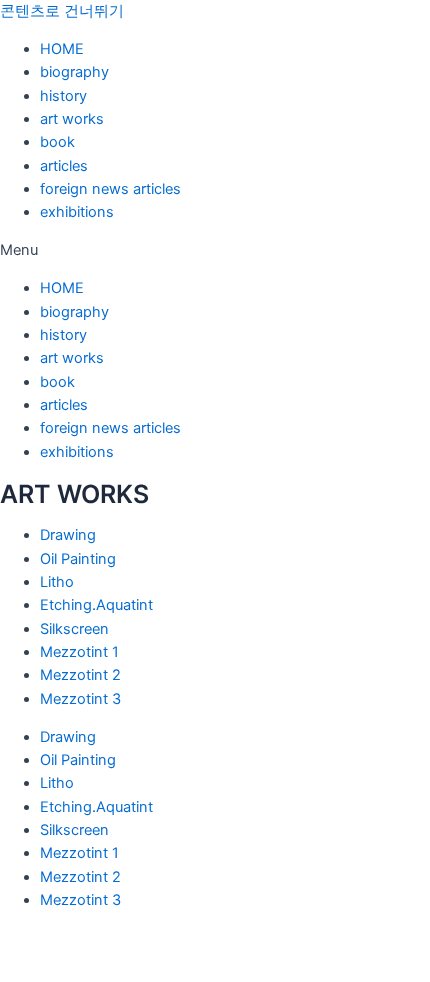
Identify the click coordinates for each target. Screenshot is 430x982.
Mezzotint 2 (80, 675)
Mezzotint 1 (79, 652)
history (63, 96)
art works (72, 119)
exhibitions (77, 212)
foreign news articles (110, 189)
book (57, 142)
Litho (57, 582)
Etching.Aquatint (96, 605)
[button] (215, 250)
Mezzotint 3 (80, 699)
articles (64, 166)
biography (74, 72)
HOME (62, 49)
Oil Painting (78, 559)
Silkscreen (74, 629)
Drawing (68, 535)
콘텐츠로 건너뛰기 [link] (62, 11)
